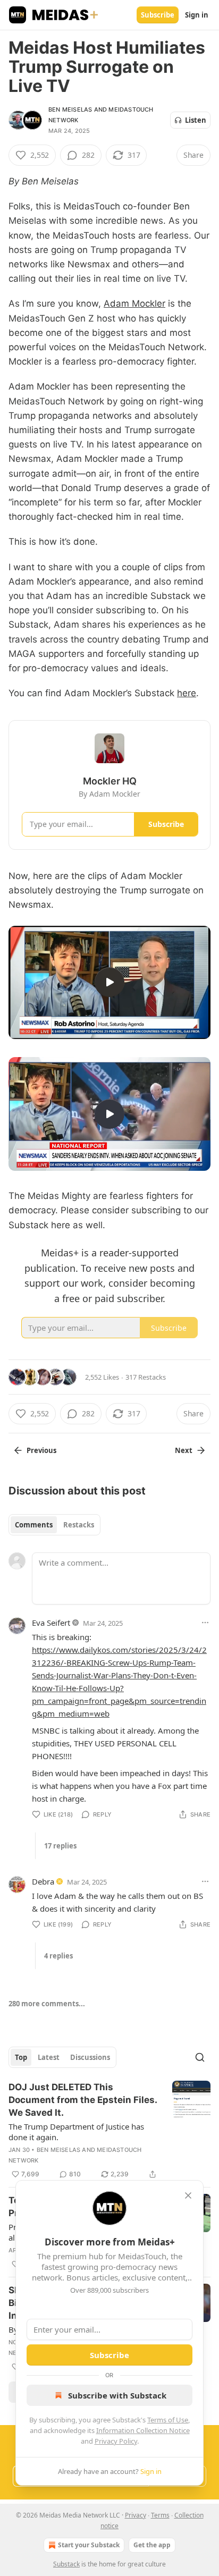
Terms (160, 2515)
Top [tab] (21, 2057)
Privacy (136, 2515)
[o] (109, 982)
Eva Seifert (51, 1623)
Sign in (197, 15)
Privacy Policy (116, 2441)
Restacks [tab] (79, 1525)
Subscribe (158, 15)
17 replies (60, 1846)
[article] (109, 2131)
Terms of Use (168, 2420)
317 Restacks (146, 1377)
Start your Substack (89, 2545)
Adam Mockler (134, 303)
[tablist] (54, 1525)
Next (184, 1450)
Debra (43, 1881)
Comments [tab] (34, 1525)
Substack (66, 2564)
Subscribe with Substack (117, 2395)
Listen (196, 120)
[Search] (200, 2057)
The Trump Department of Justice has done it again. (76, 2132)
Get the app (152, 2545)
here (187, 693)
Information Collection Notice (143, 2430)
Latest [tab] (49, 2057)
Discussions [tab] (90, 2057)
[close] (188, 2195)
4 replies (58, 1956)
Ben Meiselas (70, 109)
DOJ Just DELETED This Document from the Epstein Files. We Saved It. (83, 2100)
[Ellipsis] (205, 1623)
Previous (41, 1450)
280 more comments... (47, 2004)
